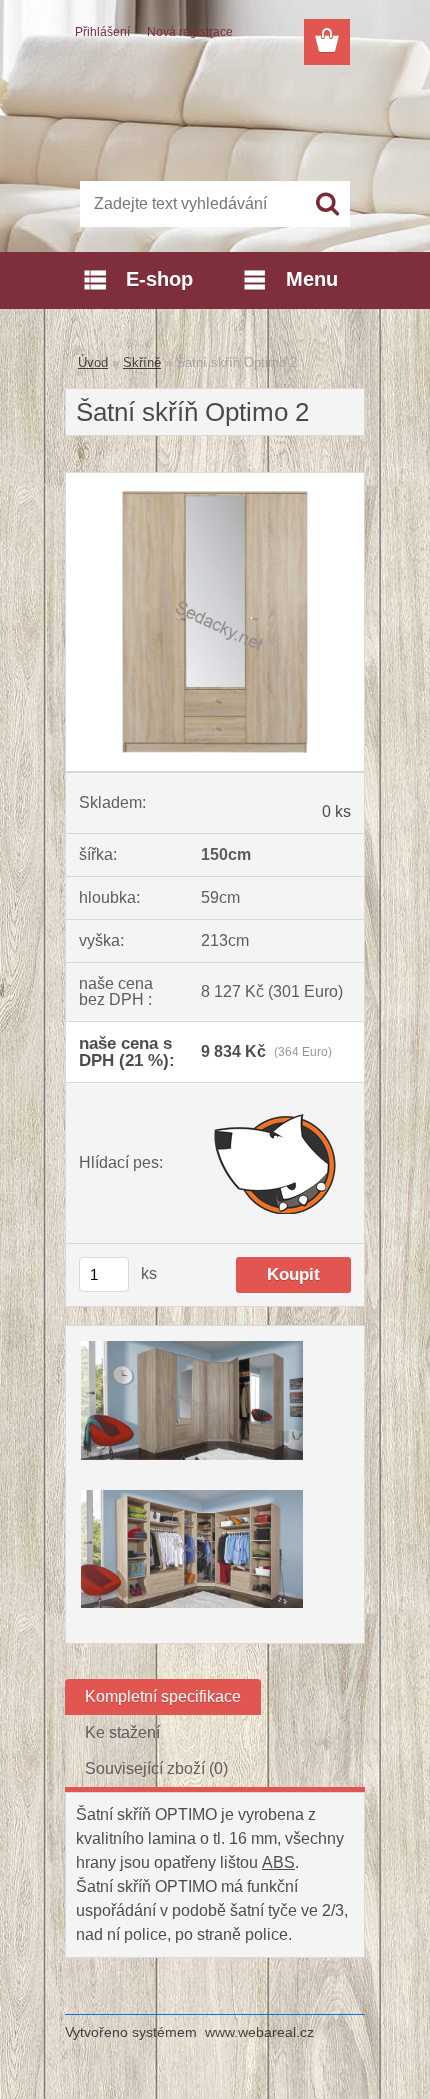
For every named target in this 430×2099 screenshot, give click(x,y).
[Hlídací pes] (276, 1163)
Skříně (142, 362)
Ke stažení (122, 1732)
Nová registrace (190, 32)
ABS (278, 1862)
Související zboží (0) (156, 1768)
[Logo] (214, 117)
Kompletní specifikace (163, 1696)
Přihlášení (102, 32)
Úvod (93, 362)
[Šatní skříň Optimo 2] (215, 480)
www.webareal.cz (259, 2032)
